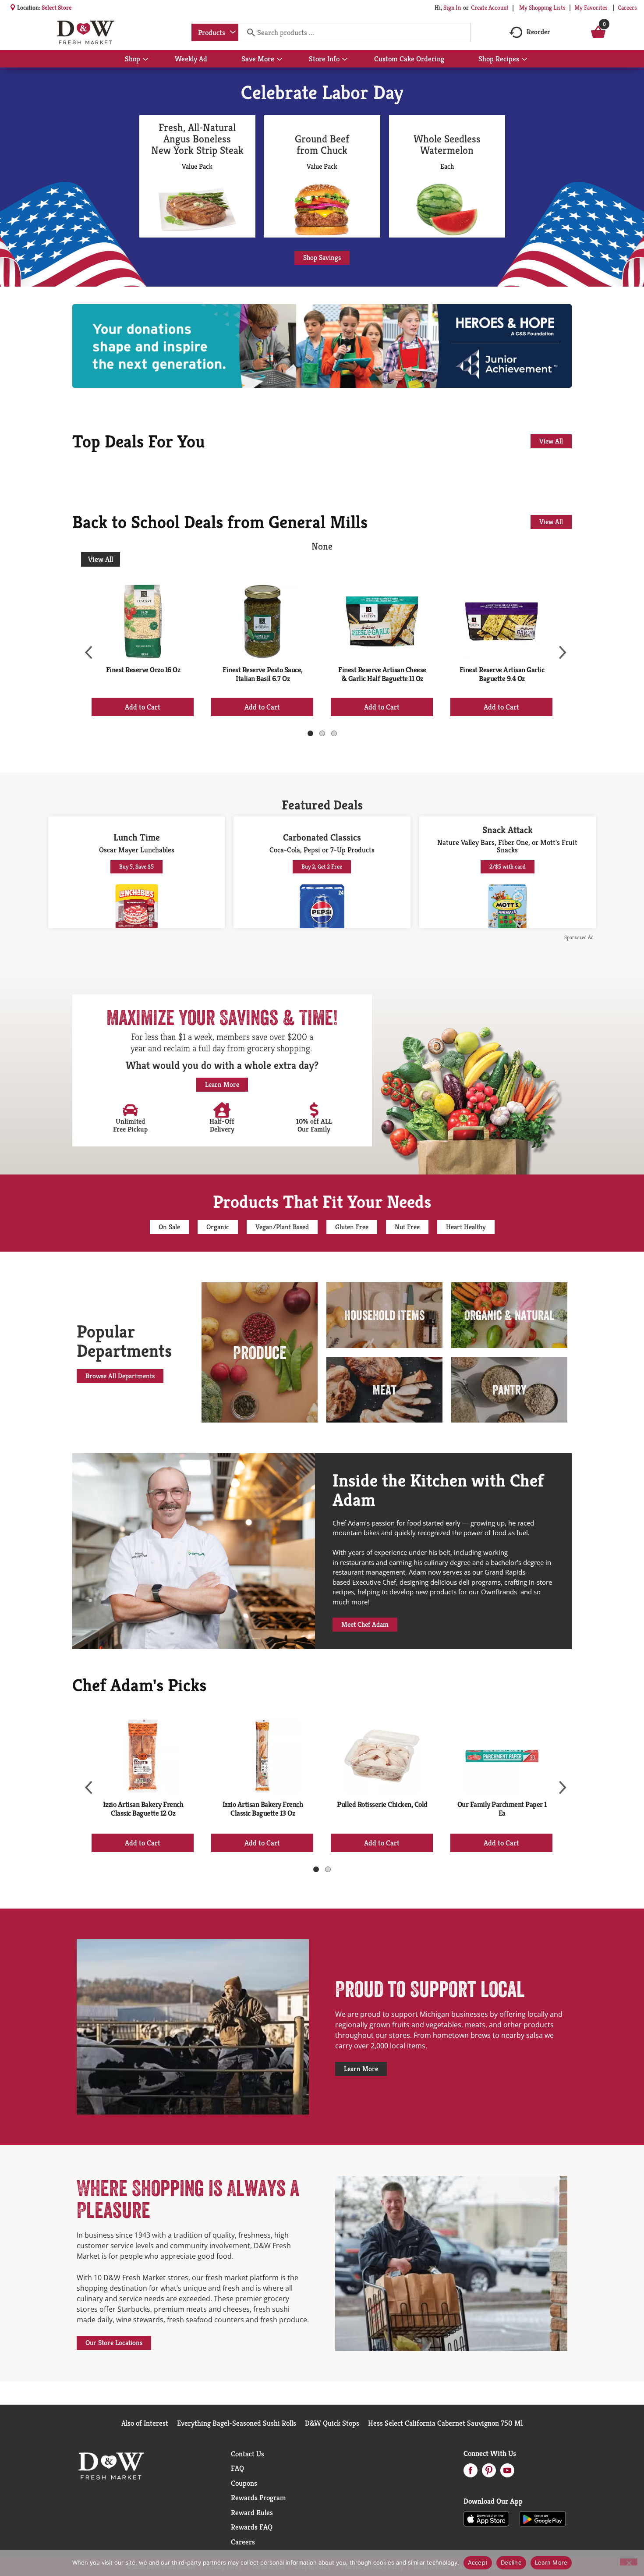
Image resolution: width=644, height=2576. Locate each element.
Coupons (244, 2483)
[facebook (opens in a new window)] (471, 2473)
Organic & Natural (509, 1315)
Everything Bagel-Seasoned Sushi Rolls (237, 2423)
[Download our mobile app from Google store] (543, 2518)
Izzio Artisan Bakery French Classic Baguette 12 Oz (143, 1809)
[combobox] (215, 32)
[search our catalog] (248, 32)
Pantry (510, 1390)
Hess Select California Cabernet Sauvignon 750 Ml (445, 2423)
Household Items (384, 1315)
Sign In (452, 7)
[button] (143, 707)
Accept (478, 2562)
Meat (384, 1390)
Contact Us (248, 2454)
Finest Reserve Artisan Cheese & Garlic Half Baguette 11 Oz (382, 674)
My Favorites (591, 7)
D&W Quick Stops (332, 2423)
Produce (260, 1352)
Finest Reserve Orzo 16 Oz (143, 670)
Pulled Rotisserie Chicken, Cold (382, 1804)
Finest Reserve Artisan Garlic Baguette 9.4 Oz (502, 674)
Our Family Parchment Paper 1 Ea (502, 1809)
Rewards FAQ (252, 2527)
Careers (627, 7)
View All (101, 559)
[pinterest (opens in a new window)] (489, 2473)
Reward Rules (252, 2512)
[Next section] (559, 647)
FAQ (237, 2468)
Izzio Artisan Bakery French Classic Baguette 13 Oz (263, 1809)
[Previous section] (85, 647)
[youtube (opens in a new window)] (507, 2473)
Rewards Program (258, 2498)
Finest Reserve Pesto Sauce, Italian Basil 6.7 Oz (263, 674)
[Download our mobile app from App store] (487, 2518)
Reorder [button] (538, 32)
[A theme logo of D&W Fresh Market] (86, 32)
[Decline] (629, 2562)
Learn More (551, 2562)
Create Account (490, 7)
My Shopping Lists (542, 7)
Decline (511, 2562)
